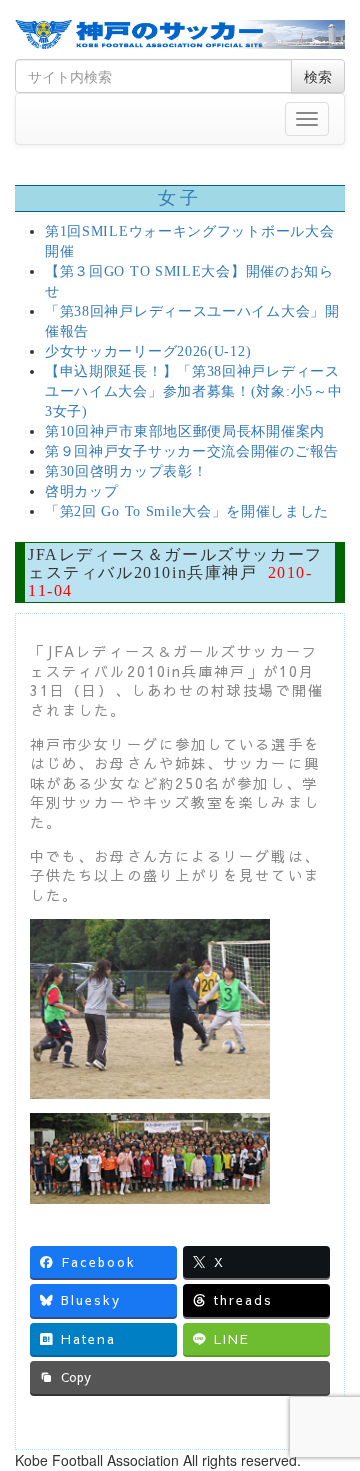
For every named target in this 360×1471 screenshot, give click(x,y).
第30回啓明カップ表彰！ (126, 471)
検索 (318, 76)
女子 (179, 198)
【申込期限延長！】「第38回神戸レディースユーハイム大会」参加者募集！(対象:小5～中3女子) (193, 391)
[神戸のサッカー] (180, 34)
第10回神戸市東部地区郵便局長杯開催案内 (185, 431)
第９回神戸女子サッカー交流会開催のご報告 (192, 451)
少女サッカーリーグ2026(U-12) (148, 351)
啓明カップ (82, 491)
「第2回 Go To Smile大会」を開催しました (187, 511)
